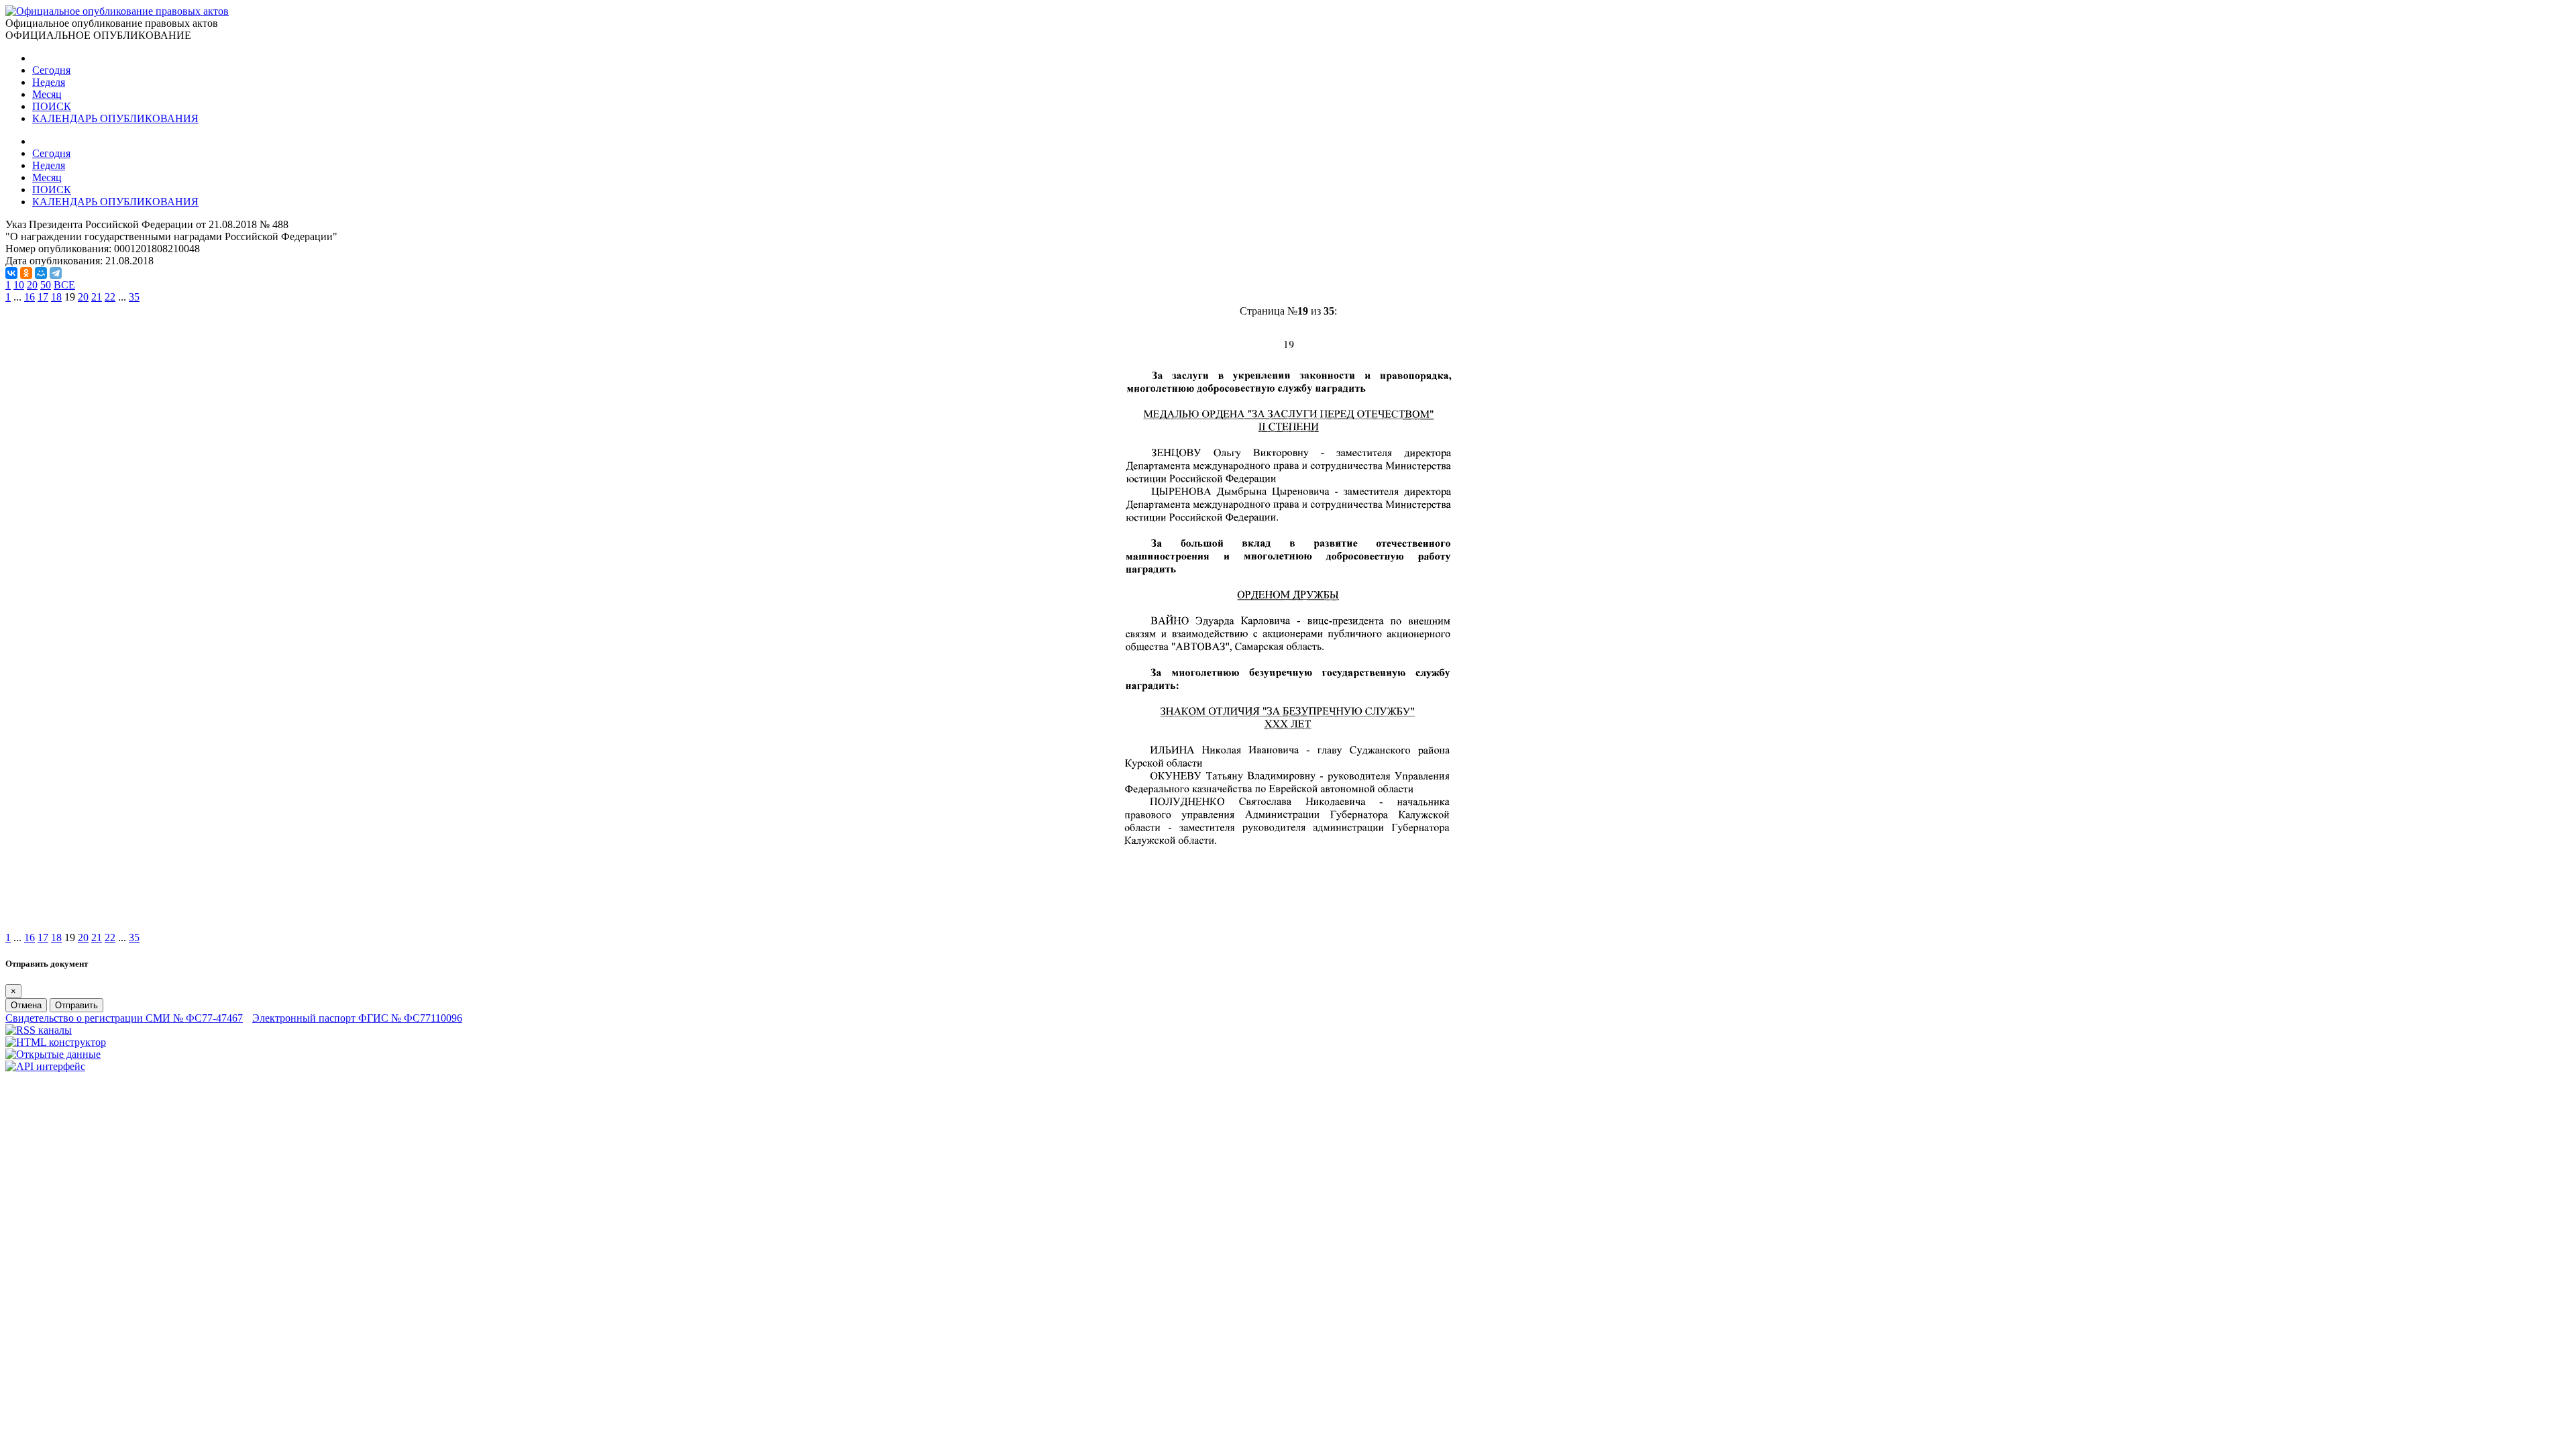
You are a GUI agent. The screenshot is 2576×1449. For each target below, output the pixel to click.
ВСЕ (64, 285)
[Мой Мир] (41, 273)
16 (30, 297)
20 (32, 285)
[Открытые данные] (53, 1054)
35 (134, 297)
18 (56, 297)
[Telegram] (56, 273)
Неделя (49, 82)
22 (110, 297)
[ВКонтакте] (11, 273)
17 (43, 297)
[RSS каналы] (39, 1030)
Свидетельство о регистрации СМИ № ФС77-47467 (124, 1018)
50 (46, 285)
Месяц (47, 94)
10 (19, 285)
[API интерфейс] (45, 1066)
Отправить (76, 1005)
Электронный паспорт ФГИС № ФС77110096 (357, 1018)
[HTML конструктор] (56, 1042)
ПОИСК (52, 106)
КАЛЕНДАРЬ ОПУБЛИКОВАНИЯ (115, 118)
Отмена (26, 1005)
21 (97, 297)
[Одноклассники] (26, 273)
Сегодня (51, 70)
